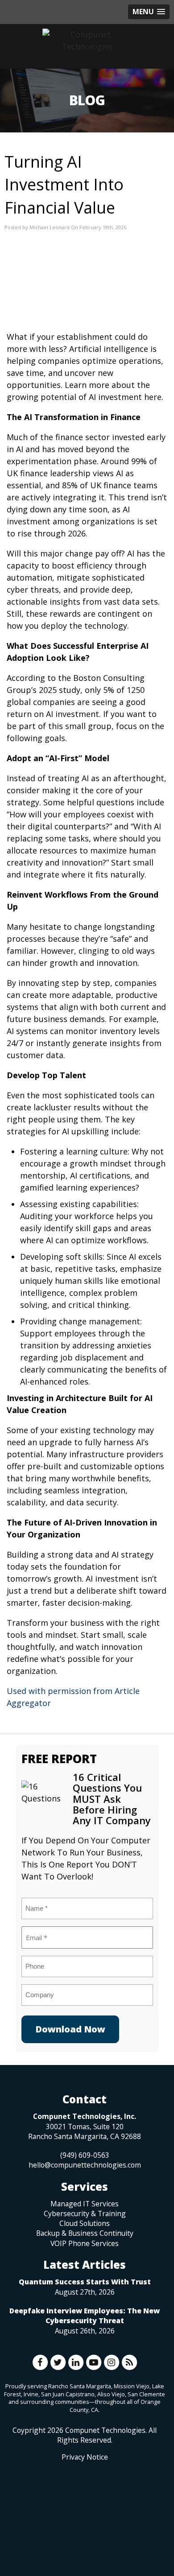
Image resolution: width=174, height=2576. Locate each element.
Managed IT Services (85, 2204)
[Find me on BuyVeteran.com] (85, 2502)
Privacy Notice (85, 2457)
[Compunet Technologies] (87, 41)
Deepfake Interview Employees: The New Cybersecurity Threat (85, 2316)
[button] (149, 12)
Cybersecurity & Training (85, 2213)
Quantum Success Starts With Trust (85, 2282)
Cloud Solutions (85, 2223)
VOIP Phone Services (85, 2243)
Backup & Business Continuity (85, 2233)
